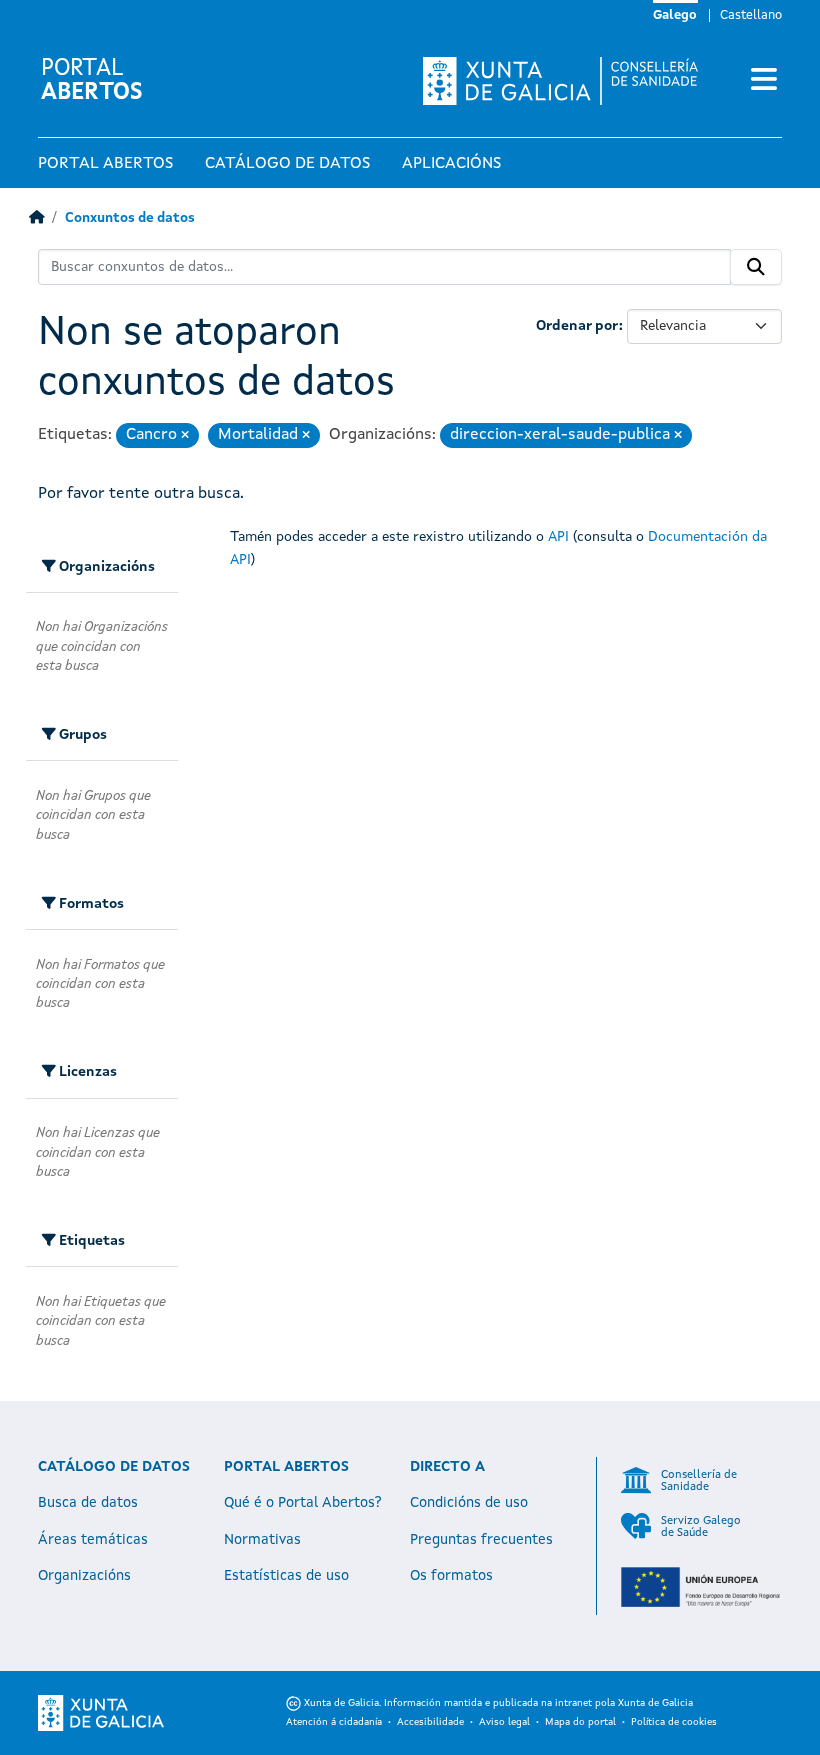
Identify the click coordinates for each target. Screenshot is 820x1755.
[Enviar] (756, 267)
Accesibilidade (430, 1722)
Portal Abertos (105, 164)
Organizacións (84, 1576)
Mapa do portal (580, 1722)
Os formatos (451, 1576)
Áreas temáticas (93, 1540)
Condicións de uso (469, 1503)
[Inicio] (36, 218)
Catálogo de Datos (287, 164)
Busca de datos (88, 1503)
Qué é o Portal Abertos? (303, 1503)
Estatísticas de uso (286, 1576)
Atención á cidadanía (334, 1722)
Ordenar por (577, 326)
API (558, 537)
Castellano (751, 15)
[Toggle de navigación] (764, 81)
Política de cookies (674, 1722)
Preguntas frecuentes (481, 1540)
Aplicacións (451, 164)
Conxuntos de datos (130, 218)
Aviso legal (504, 1722)
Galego (675, 15)
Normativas (262, 1540)
